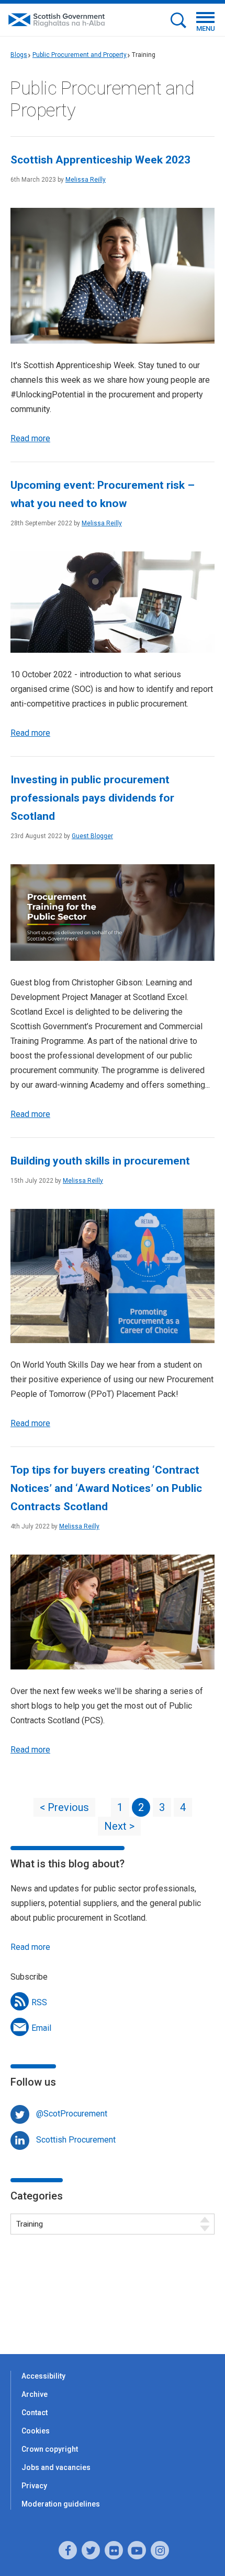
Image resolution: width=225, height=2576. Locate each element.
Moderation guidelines (61, 2504)
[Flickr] (114, 2550)
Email (41, 2028)
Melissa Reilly (86, 180)
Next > (119, 1826)
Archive (35, 2394)
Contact (35, 2413)
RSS (39, 2002)
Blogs (19, 55)
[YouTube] (137, 2550)
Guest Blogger (92, 836)
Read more (30, 438)
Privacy (34, 2486)
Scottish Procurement (76, 2140)
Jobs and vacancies (56, 2467)
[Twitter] (91, 2550)
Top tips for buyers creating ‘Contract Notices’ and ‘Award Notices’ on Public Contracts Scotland (106, 1488)
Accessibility (43, 2376)
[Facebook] (68, 2550)
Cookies (36, 2431)
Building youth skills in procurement (100, 1161)
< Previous (64, 1807)
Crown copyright (50, 2449)
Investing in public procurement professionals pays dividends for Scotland (92, 798)
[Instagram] (160, 2550)
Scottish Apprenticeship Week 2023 (100, 160)
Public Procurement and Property (80, 55)
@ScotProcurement (72, 2114)
